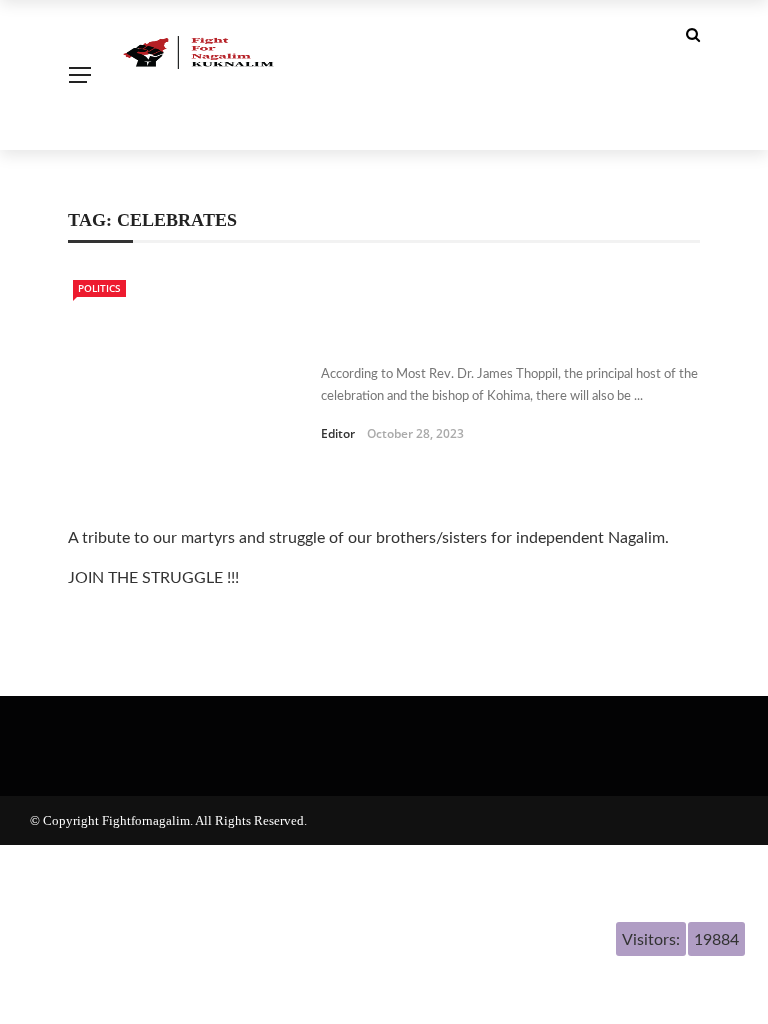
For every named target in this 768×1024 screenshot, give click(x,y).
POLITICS (99, 288)
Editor (338, 433)
